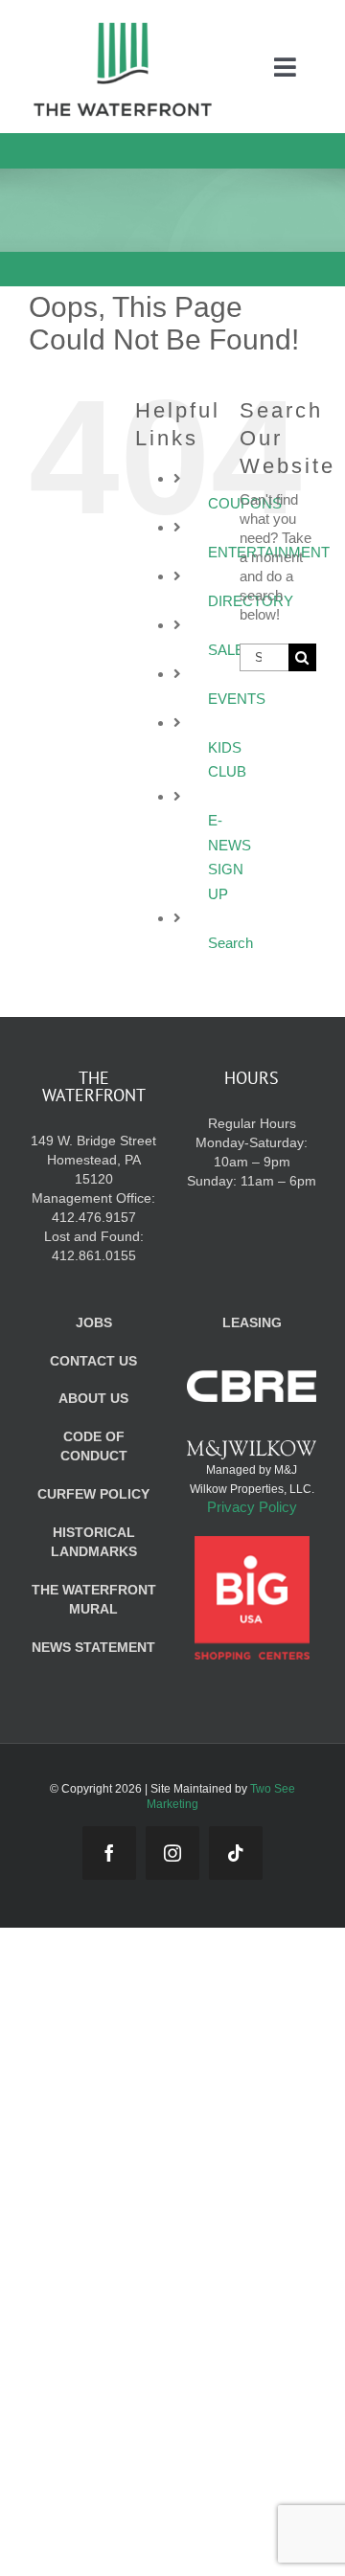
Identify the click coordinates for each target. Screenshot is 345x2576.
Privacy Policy (252, 1507)
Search (230, 943)
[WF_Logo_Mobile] (123, 27)
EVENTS (237, 699)
